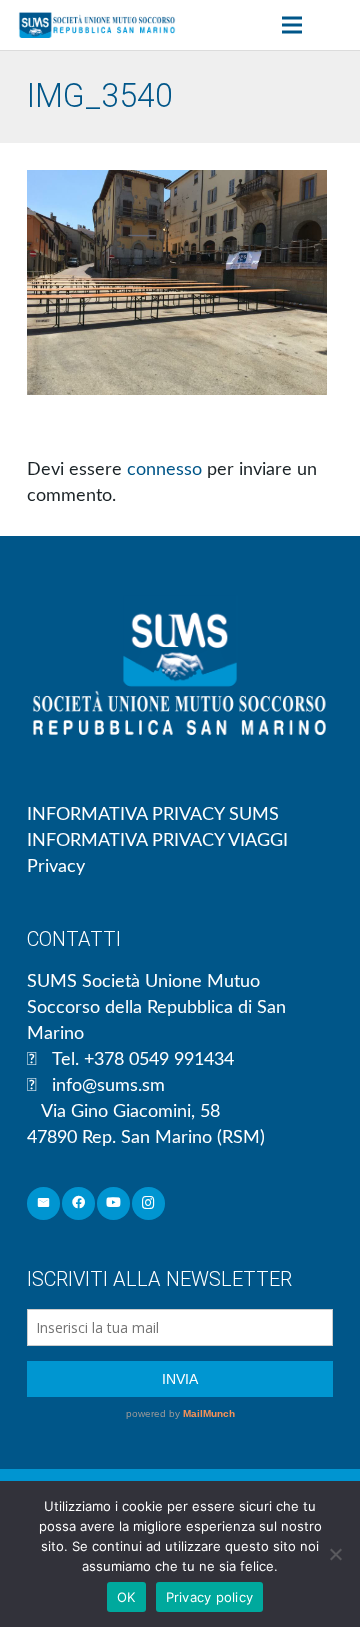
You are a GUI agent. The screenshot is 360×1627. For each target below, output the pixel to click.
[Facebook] (78, 1203)
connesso (164, 470)
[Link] (97, 25)
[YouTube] (113, 1203)
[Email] (43, 1203)
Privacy (56, 867)
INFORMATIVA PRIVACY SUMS (153, 815)
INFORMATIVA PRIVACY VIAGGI (157, 841)
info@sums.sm (108, 1086)
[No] (335, 1554)
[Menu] (291, 25)
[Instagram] (148, 1203)
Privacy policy (210, 1597)
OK (126, 1597)
